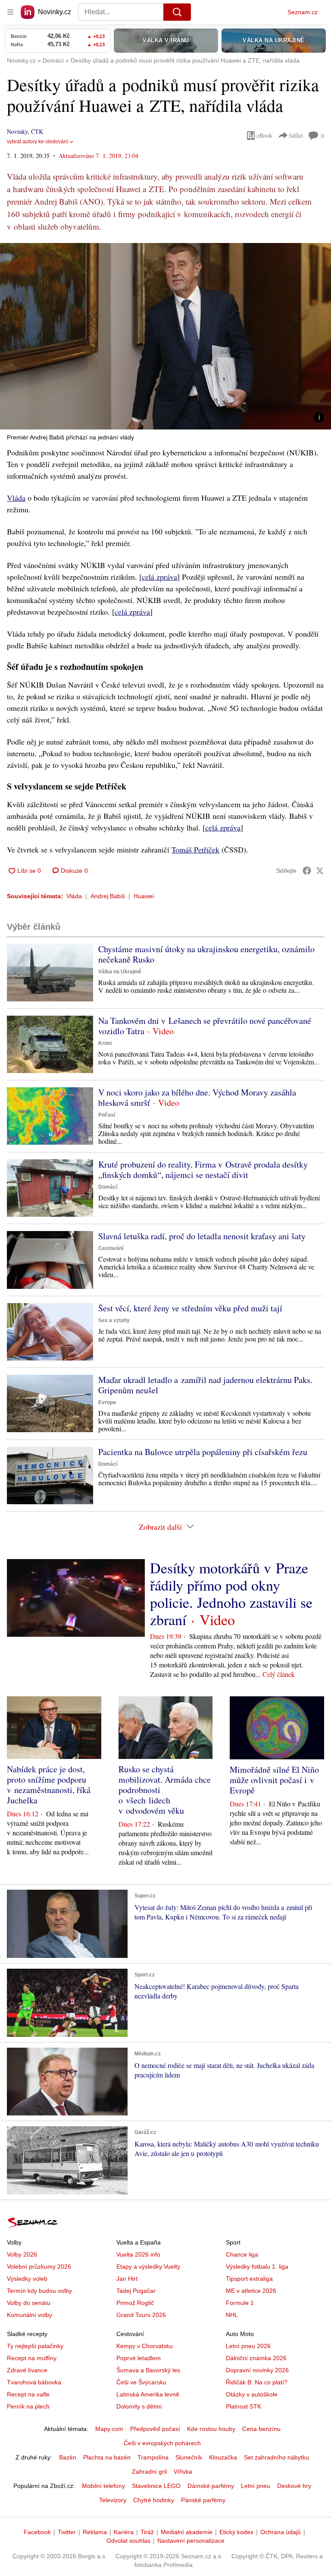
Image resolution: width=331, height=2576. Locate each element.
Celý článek (279, 1674)
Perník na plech (28, 2406)
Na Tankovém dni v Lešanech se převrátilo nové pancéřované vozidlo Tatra (205, 1026)
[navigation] (10, 12)
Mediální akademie (187, 2532)
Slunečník (189, 2457)
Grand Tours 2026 (141, 2315)
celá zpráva (159, 577)
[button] (165, 336)
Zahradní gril (149, 2472)
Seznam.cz (303, 12)
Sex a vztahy (114, 1320)
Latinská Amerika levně (148, 2394)
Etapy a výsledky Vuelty (148, 2267)
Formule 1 (240, 2303)
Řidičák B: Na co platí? (257, 2382)
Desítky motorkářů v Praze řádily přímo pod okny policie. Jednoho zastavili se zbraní (231, 1594)
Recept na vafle (28, 2394)
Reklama (95, 2532)
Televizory (113, 2500)
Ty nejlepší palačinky (35, 2346)
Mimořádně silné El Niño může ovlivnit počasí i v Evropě (274, 1780)
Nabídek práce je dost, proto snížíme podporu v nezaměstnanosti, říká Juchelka (49, 1785)
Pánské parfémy (203, 2500)
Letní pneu (256, 2486)
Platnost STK (244, 2406)
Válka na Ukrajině (120, 972)
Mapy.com (109, 2429)
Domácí (108, 1187)
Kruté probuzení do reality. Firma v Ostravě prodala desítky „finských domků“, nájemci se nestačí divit (203, 1170)
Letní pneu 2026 (248, 2346)
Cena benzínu (261, 2429)
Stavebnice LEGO (156, 2486)
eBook (265, 135)
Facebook (37, 2532)
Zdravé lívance (27, 2370)
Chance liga (242, 2254)
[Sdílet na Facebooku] (307, 871)
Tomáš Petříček (195, 849)
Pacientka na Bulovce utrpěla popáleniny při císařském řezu (203, 1452)
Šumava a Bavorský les (148, 2370)
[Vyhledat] (177, 12)
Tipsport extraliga (249, 2279)
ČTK (37, 131)
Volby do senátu (29, 2303)
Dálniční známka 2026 (256, 2358)
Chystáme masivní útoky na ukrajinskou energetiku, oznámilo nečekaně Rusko (206, 954)
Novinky (17, 131)
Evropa (107, 1402)
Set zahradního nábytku (276, 2457)
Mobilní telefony (103, 2486)
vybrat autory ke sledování (37, 142)
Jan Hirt (127, 2279)
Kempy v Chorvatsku (145, 2346)
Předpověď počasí (155, 2429)
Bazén (68, 2457)
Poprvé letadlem (139, 2358)
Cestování (111, 1248)
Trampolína (153, 2457)
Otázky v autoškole (252, 2394)
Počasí (107, 1115)
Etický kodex (236, 2532)
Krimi (105, 1043)
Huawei (144, 896)
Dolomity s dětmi (139, 2406)
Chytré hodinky (154, 2500)
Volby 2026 (22, 2254)
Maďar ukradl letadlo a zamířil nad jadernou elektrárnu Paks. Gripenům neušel (205, 1385)
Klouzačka (223, 2457)
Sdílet (296, 135)
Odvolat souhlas (128, 2541)
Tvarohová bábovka (34, 2382)
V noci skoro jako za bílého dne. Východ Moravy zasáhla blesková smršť (197, 1097)
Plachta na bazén (107, 2457)
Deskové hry (294, 2486)
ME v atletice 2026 (251, 2291)
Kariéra (124, 2532)
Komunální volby (30, 2315)
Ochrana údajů (281, 2532)
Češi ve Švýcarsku (141, 2382)
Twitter (67, 2532)
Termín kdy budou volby (39, 2291)
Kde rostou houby (211, 2429)
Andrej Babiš (108, 896)
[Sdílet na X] (320, 871)
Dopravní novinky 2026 (257, 2370)
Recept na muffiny (32, 2358)
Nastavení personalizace (191, 2541)
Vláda (16, 498)
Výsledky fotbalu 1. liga (257, 2267)
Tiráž (147, 2532)
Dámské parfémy (211, 2486)
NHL (232, 2315)
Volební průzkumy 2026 (39, 2267)
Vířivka (183, 2472)
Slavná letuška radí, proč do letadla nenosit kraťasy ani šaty (202, 1236)
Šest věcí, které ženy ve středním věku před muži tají (190, 1308)
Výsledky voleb (27, 2279)
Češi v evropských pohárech (162, 2443)
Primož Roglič (135, 2303)
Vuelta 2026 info (138, 2254)
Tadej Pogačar (136, 2291)
